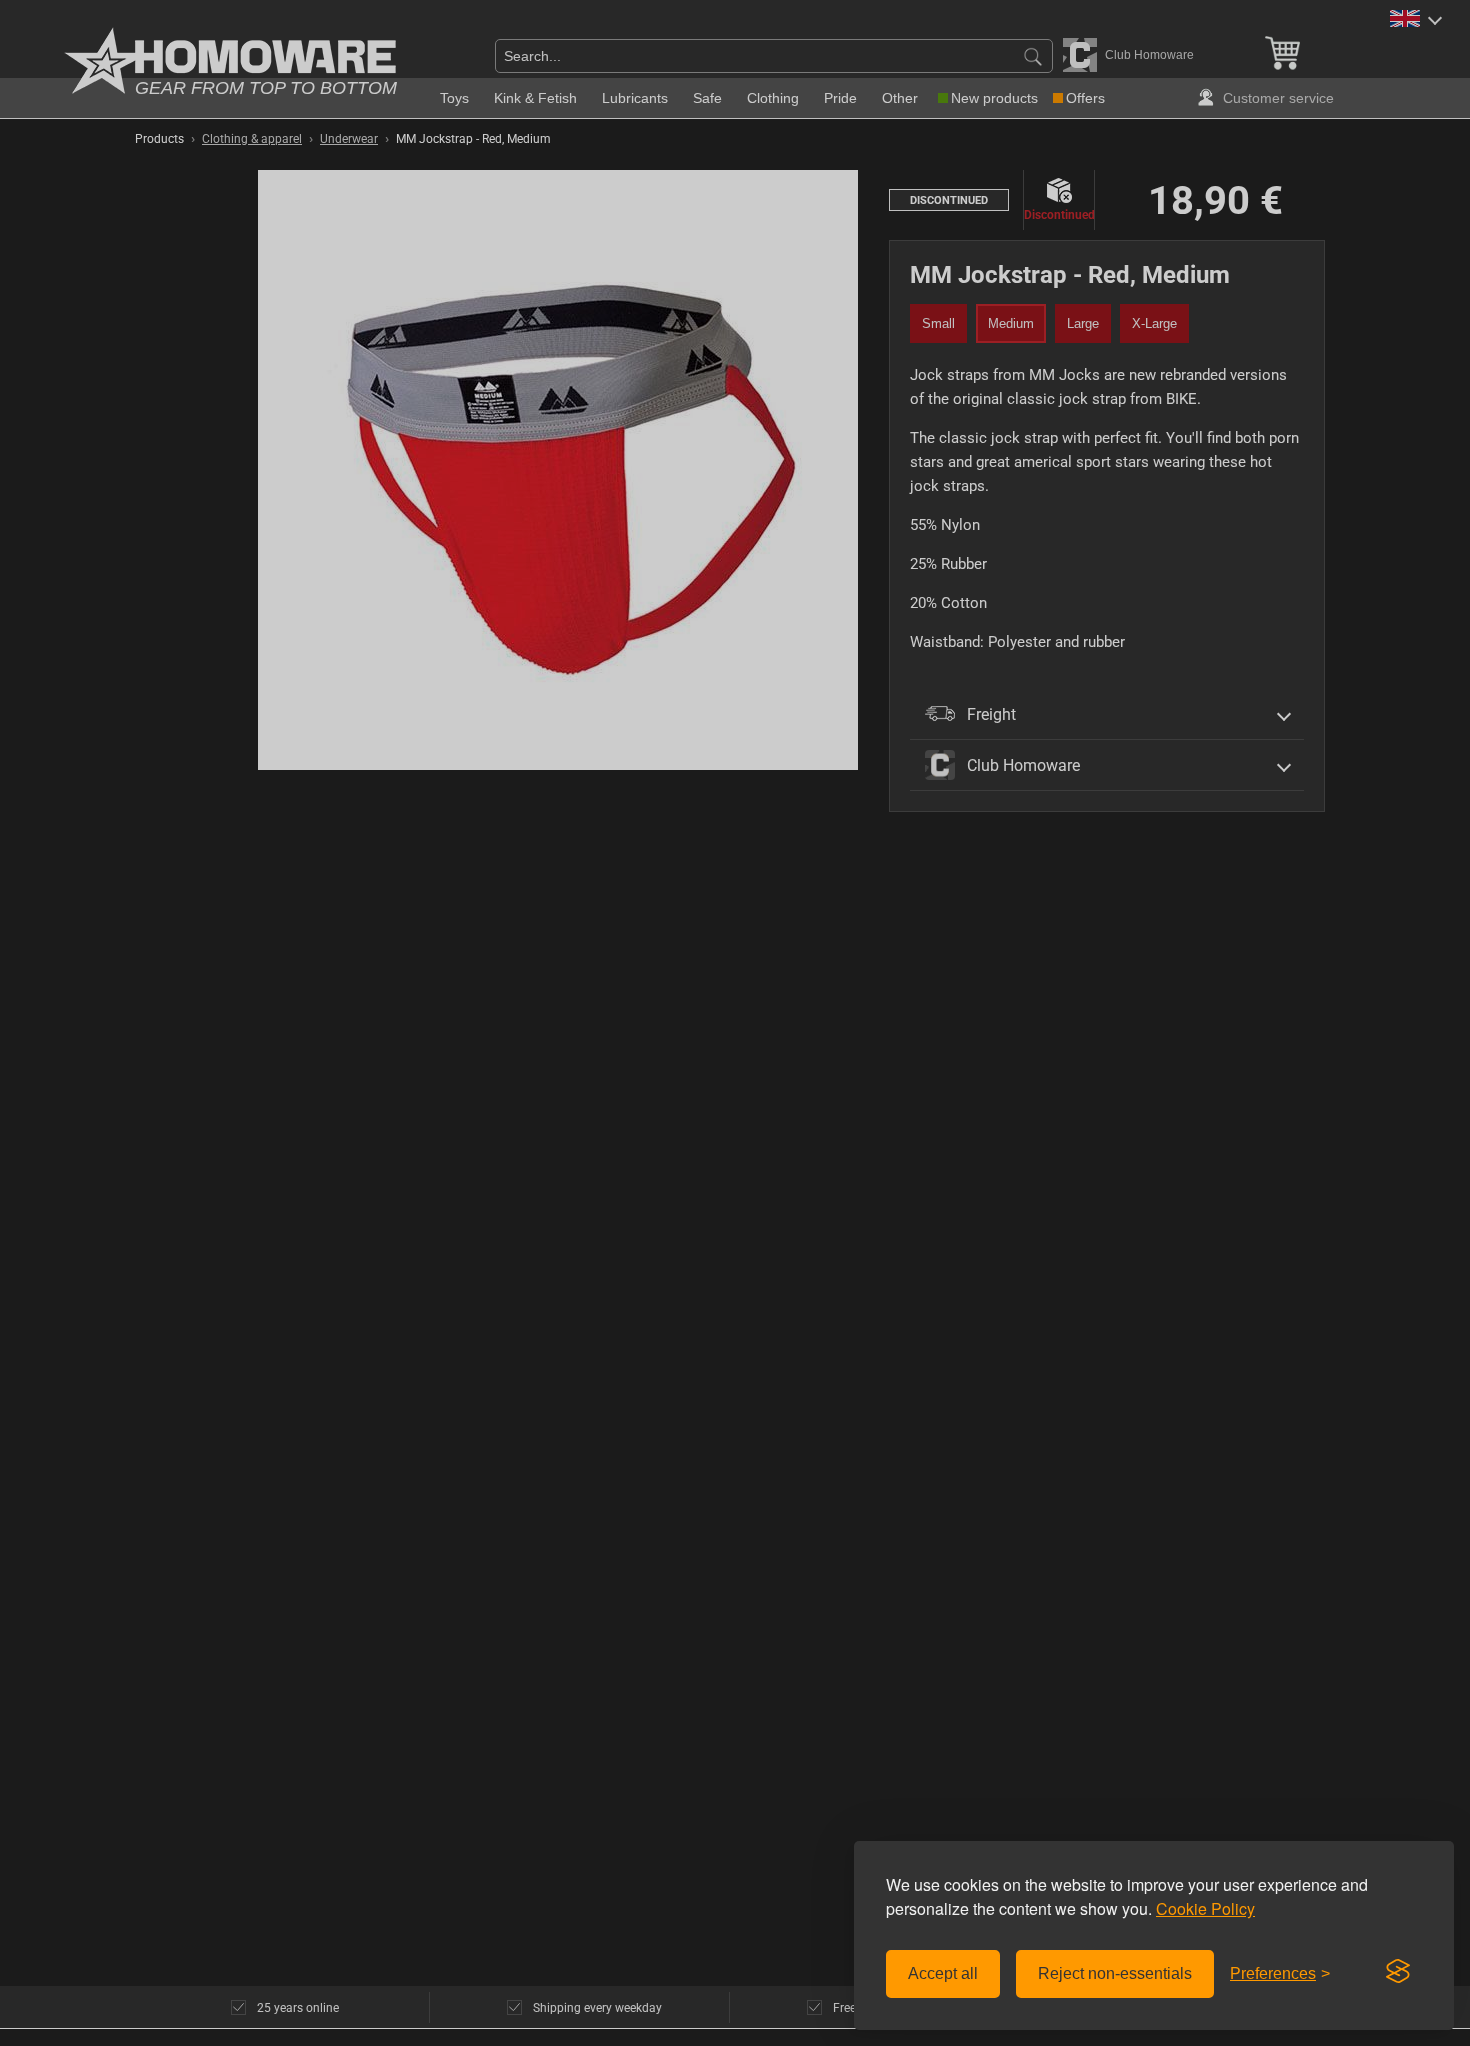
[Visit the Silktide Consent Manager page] (1398, 1972)
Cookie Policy (1205, 1908)
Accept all (943, 1973)
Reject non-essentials (1115, 1973)
